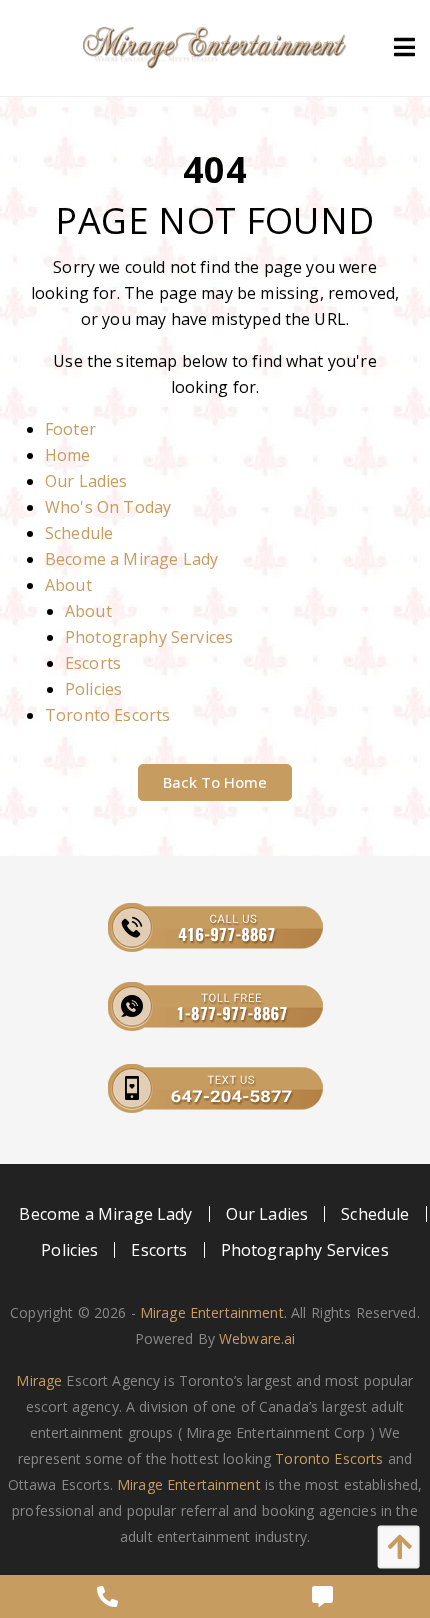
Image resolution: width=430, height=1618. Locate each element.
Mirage (39, 1380)
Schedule (79, 533)
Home (68, 455)
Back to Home (215, 782)
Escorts (93, 663)
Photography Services (149, 637)
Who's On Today (108, 507)
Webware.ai (257, 1338)
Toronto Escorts (107, 715)
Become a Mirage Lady (131, 559)
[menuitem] (106, 1214)
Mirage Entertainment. (213, 1312)
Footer (70, 429)
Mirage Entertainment (189, 1484)
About (68, 585)
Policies (93, 689)
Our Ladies (86, 481)
